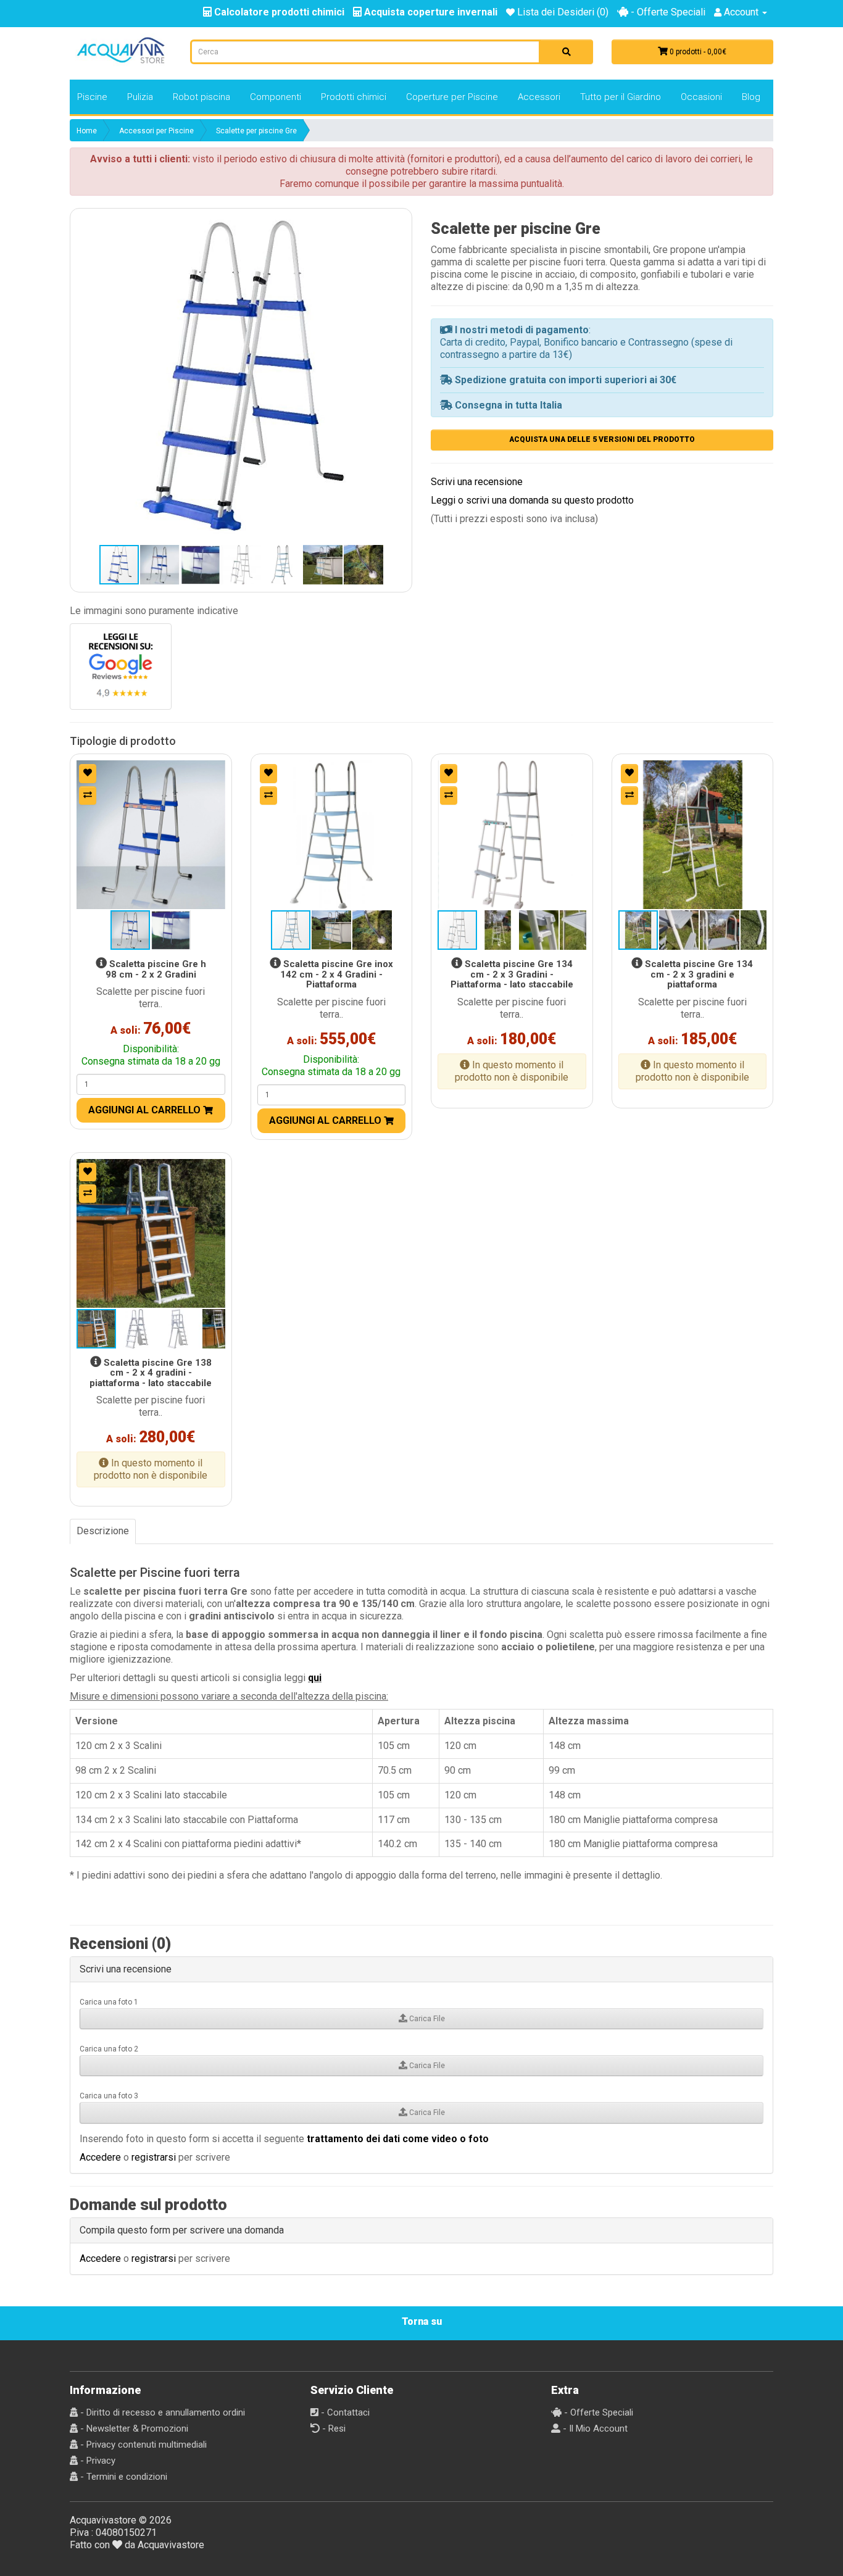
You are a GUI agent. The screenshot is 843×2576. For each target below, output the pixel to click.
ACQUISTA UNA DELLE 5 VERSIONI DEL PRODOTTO (602, 439)
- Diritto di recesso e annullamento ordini (161, 2412)
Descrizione (103, 1531)
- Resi (333, 2429)
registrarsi (154, 2157)
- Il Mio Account (594, 2429)
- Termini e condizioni (123, 2477)
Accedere (100, 2157)
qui (315, 1678)
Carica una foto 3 (109, 2096)
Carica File (426, 2019)
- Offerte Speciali (667, 12)
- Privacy (97, 2461)
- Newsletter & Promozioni (133, 2429)
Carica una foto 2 (109, 2049)
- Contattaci (344, 2412)
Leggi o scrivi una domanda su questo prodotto (532, 500)
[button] (241, 379)
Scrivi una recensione (477, 482)
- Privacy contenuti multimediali (142, 2445)
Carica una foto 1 (109, 2002)
